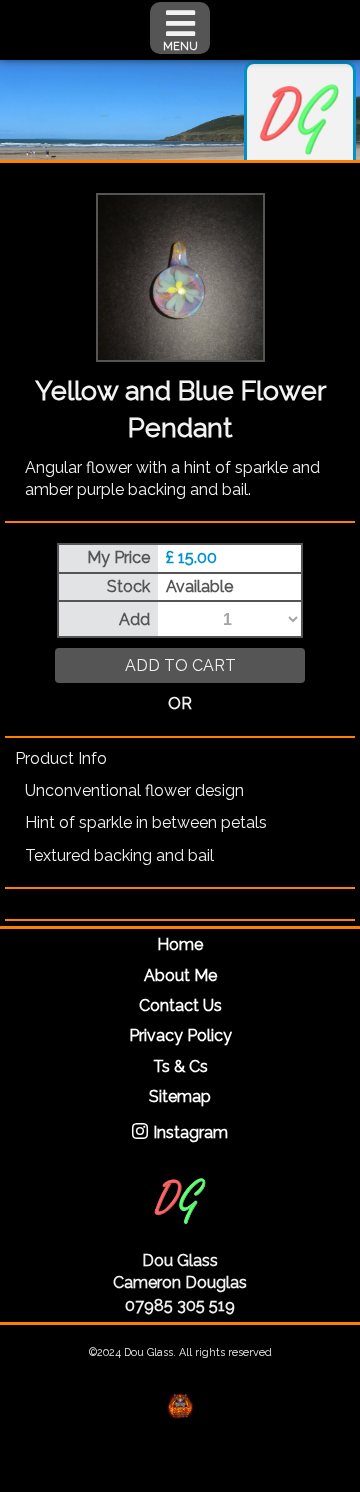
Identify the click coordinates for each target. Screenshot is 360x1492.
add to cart (180, 665)
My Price (118, 557)
